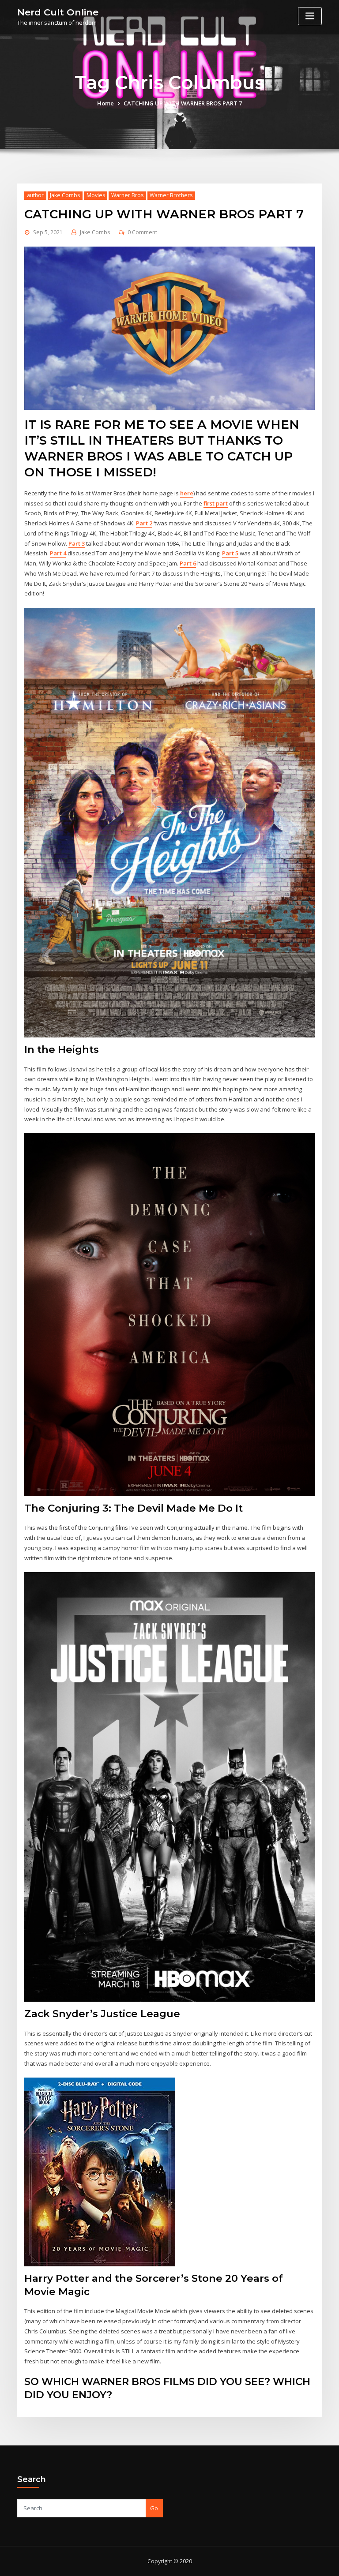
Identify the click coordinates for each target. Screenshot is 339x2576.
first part (216, 503)
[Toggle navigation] (310, 16)
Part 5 (230, 553)
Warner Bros (127, 195)
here (187, 493)
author (35, 195)
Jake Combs (65, 195)
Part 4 (58, 553)
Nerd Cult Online (58, 12)
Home (105, 103)
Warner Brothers (171, 195)
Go (154, 2508)
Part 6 (188, 563)
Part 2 (144, 523)
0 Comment (142, 232)
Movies (96, 195)
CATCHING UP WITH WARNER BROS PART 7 (183, 103)
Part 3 (77, 543)
